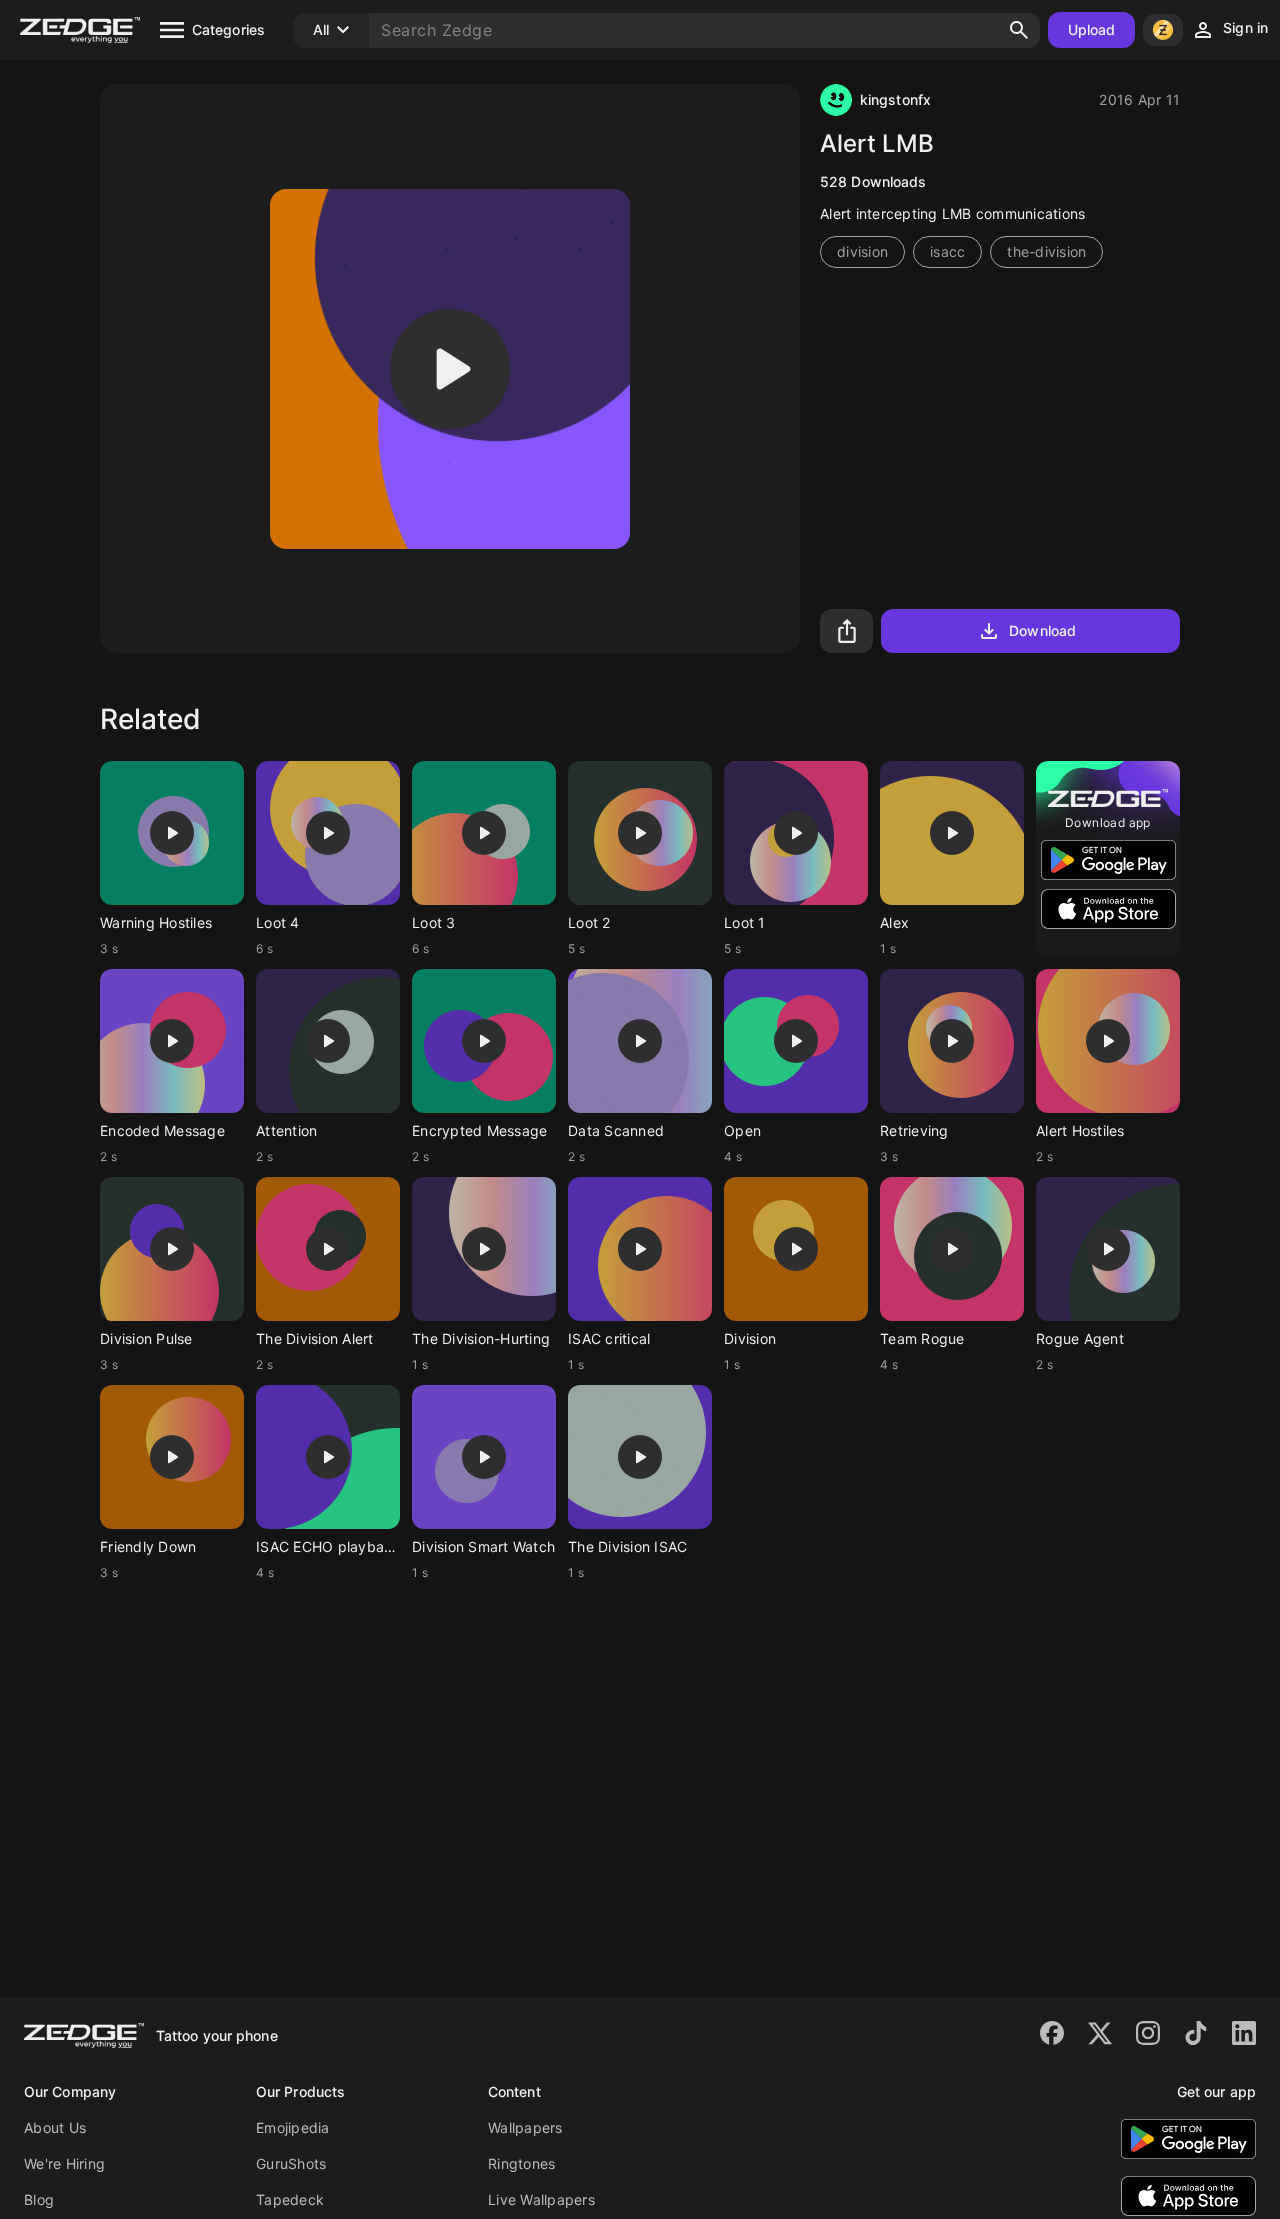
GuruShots (291, 2163)
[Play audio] (450, 369)
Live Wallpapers (541, 2199)
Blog (39, 2199)
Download (1042, 630)
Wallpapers (525, 2127)
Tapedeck (290, 2199)
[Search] (1019, 30)
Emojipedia (293, 2127)
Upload (1092, 29)
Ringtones (521, 2163)
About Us (55, 2127)
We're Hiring (64, 2163)
